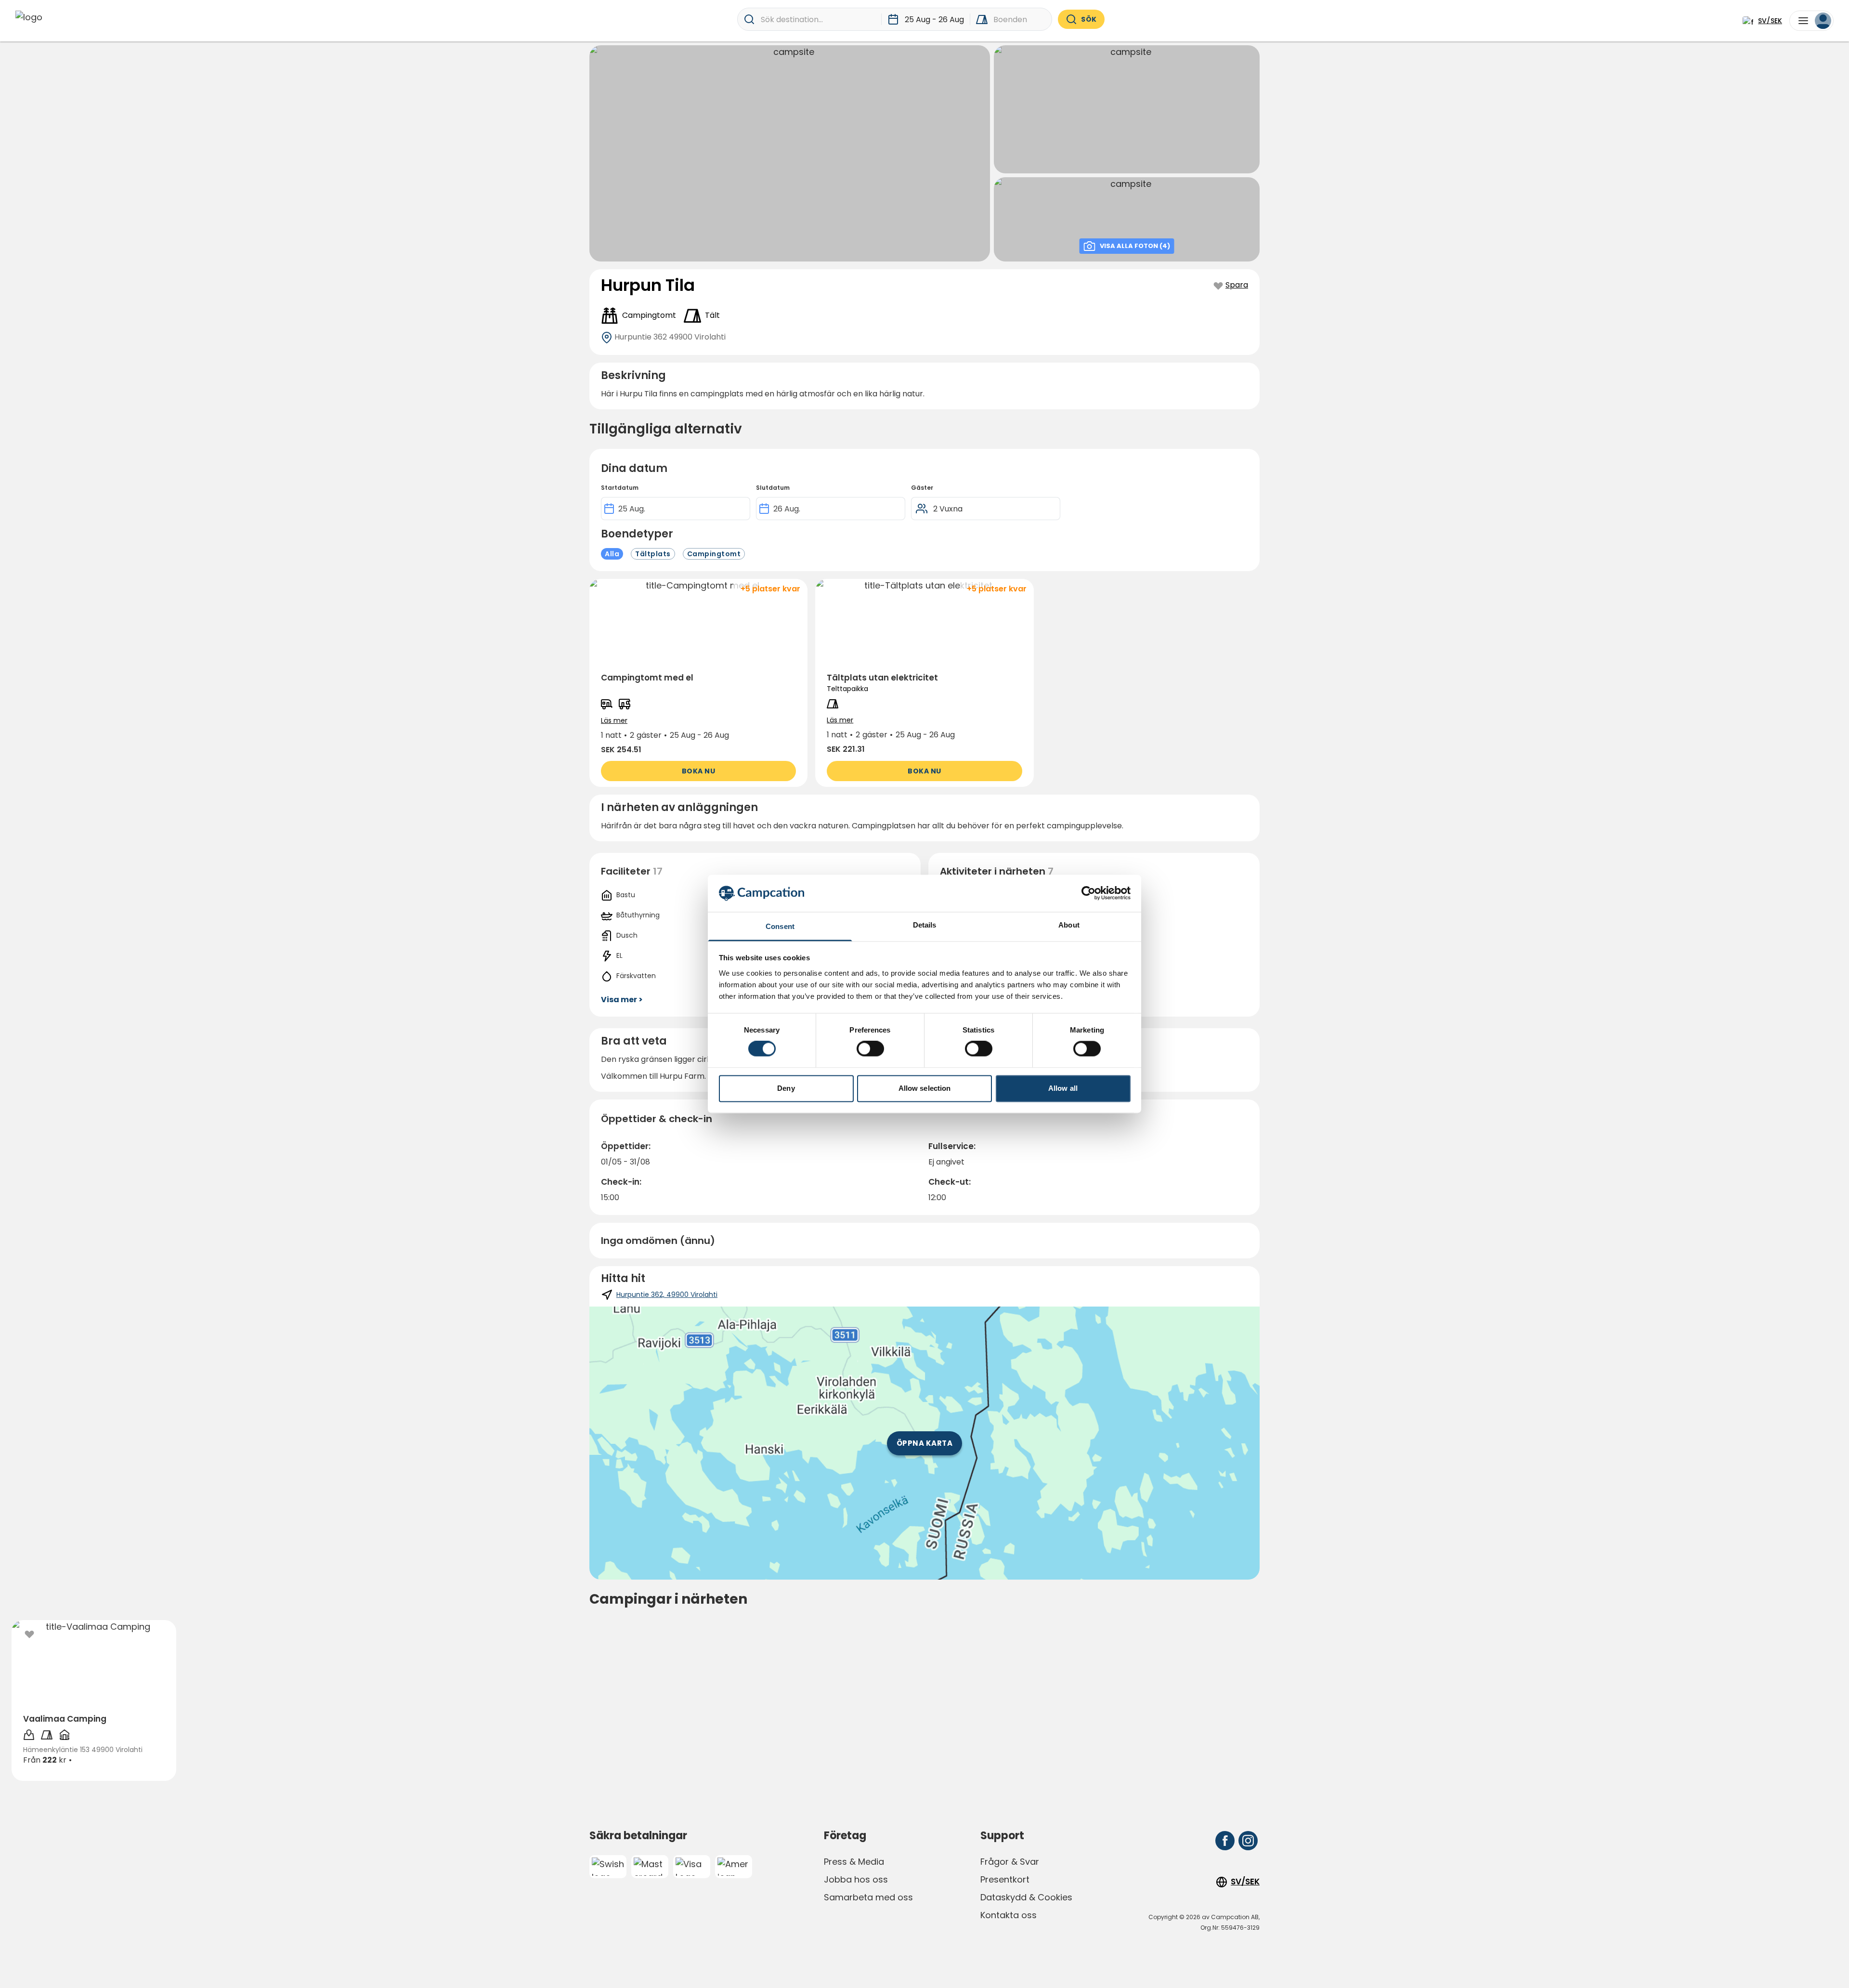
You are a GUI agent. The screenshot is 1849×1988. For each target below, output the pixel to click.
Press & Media (854, 1862)
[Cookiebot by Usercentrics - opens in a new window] (1088, 893)
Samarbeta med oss (868, 1897)
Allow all (1063, 1088)
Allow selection (925, 1088)
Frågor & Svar (1010, 1862)
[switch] (870, 1049)
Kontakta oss (1009, 1915)
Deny (786, 1088)
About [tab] (1069, 925)
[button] (698, 683)
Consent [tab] (780, 926)
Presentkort (1005, 1879)
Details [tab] (925, 925)
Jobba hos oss (856, 1879)
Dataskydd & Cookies (1026, 1897)
